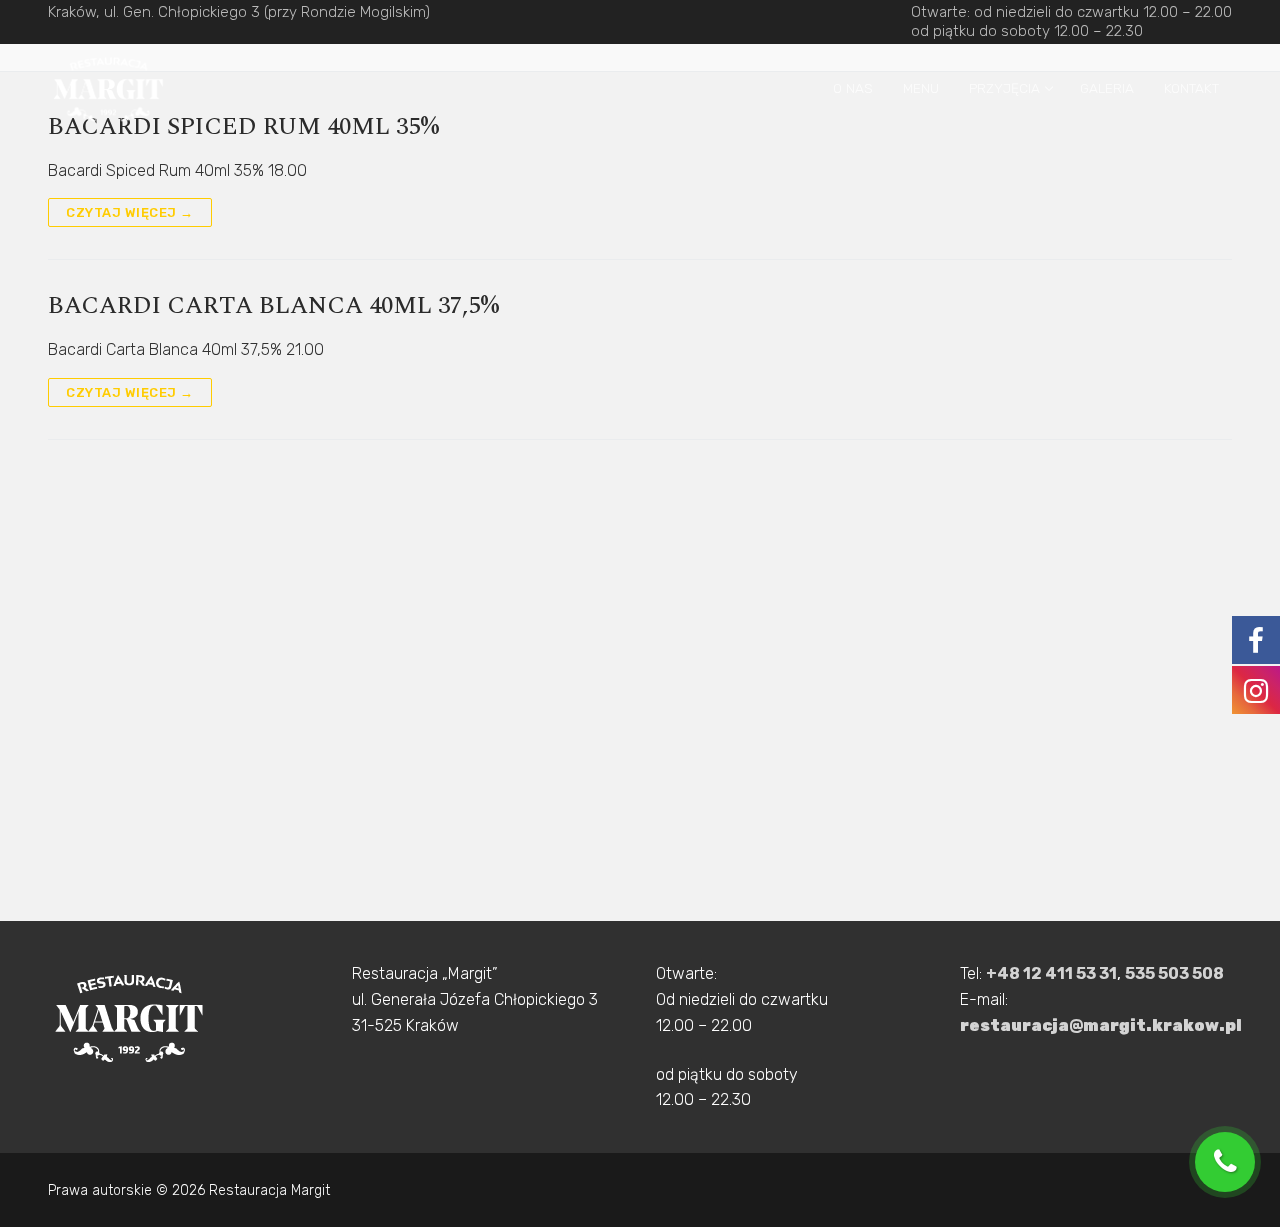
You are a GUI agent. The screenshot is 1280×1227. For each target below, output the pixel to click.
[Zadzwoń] (1230, 1162)
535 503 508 (1174, 973)
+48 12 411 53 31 (1051, 973)
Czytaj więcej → (130, 212)
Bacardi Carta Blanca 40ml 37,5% (274, 306)
